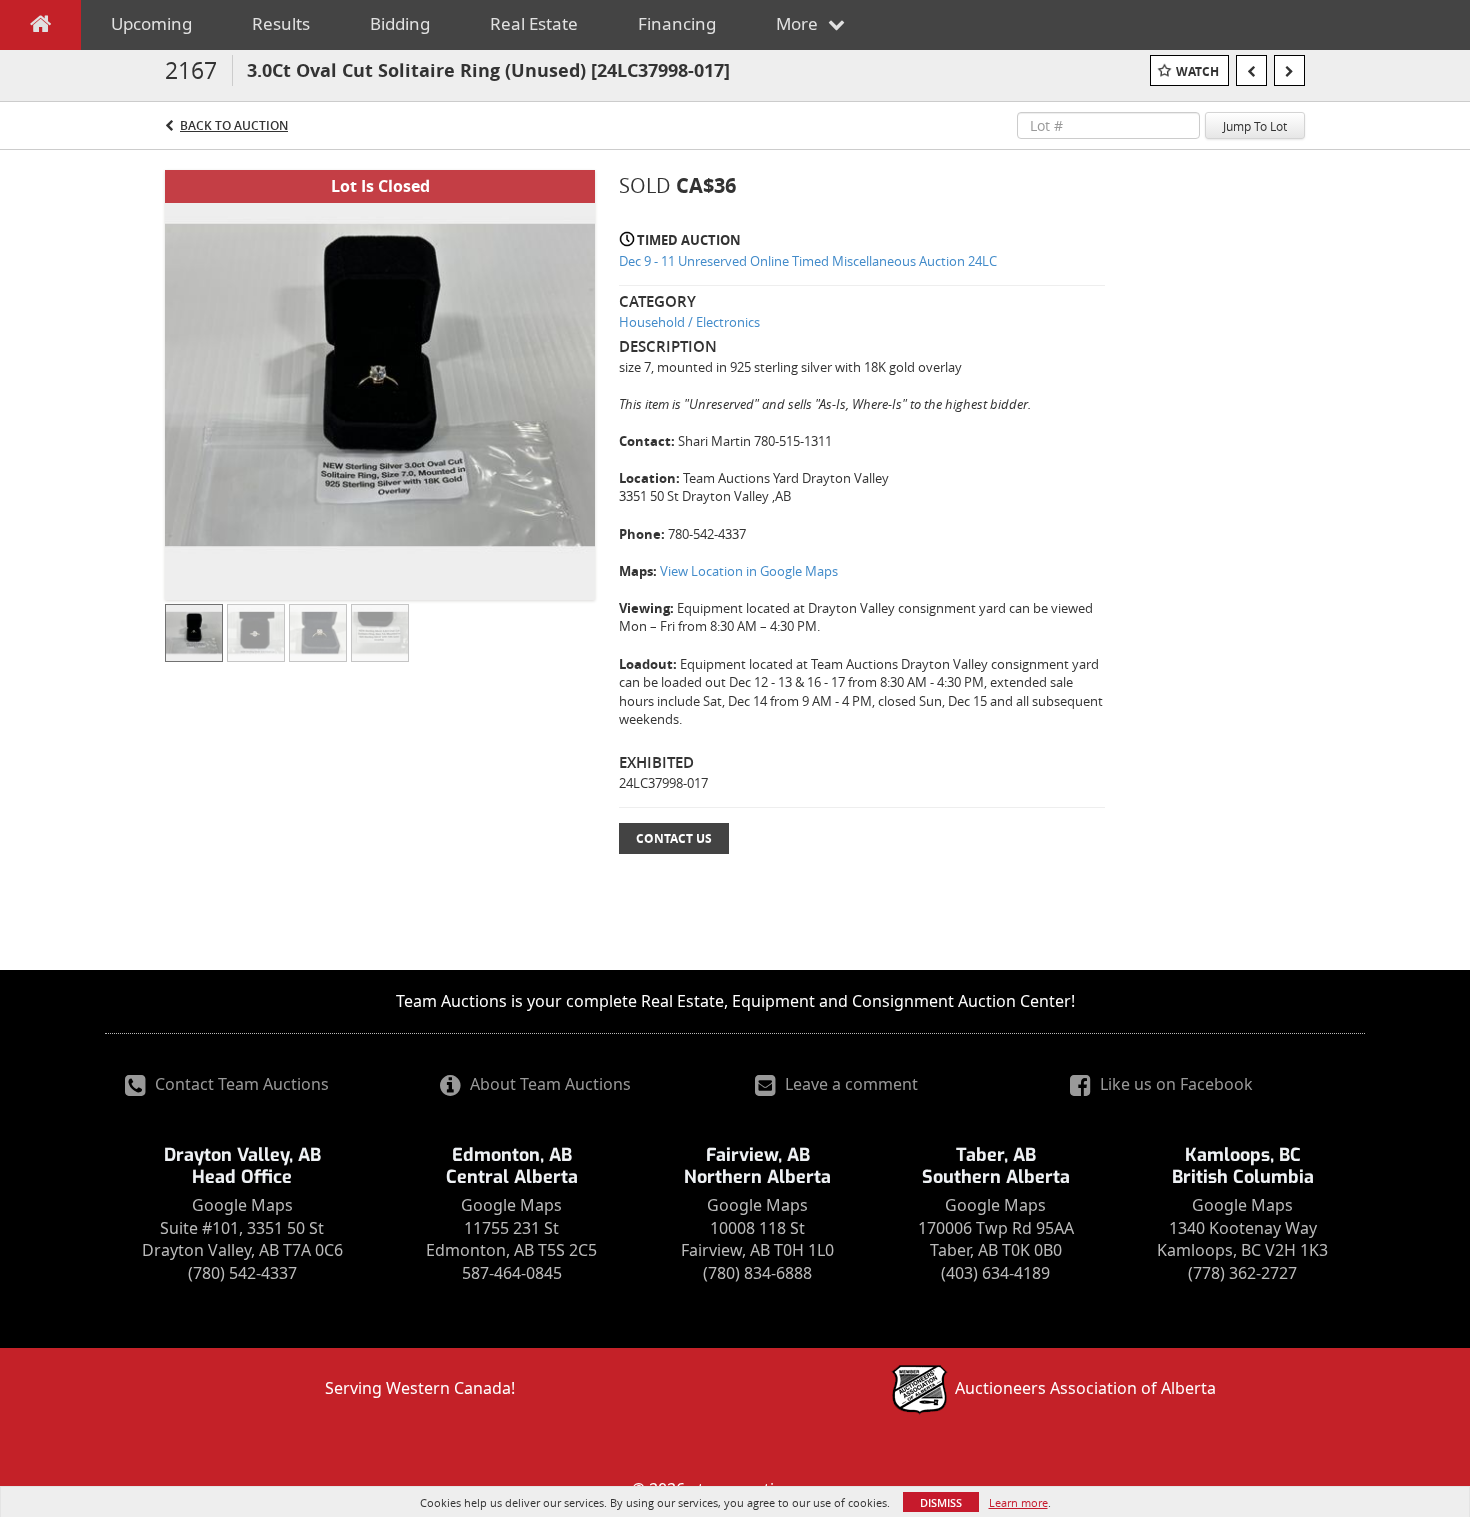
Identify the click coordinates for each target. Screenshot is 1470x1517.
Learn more (1018, 1502)
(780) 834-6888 (757, 1273)
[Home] (40, 28)
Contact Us (674, 838)
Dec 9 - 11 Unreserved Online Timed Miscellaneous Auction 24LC (808, 261)
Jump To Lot (1255, 126)
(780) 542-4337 (242, 1273)
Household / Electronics (689, 322)
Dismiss (941, 1502)
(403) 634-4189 (995, 1273)
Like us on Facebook (1174, 1084)
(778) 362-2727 (1242, 1273)
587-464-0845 (512, 1273)
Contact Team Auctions (240, 1084)
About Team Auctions (548, 1084)
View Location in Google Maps (749, 571)
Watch (1197, 71)
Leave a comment (849, 1084)
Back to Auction (234, 125)
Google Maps (242, 1205)
